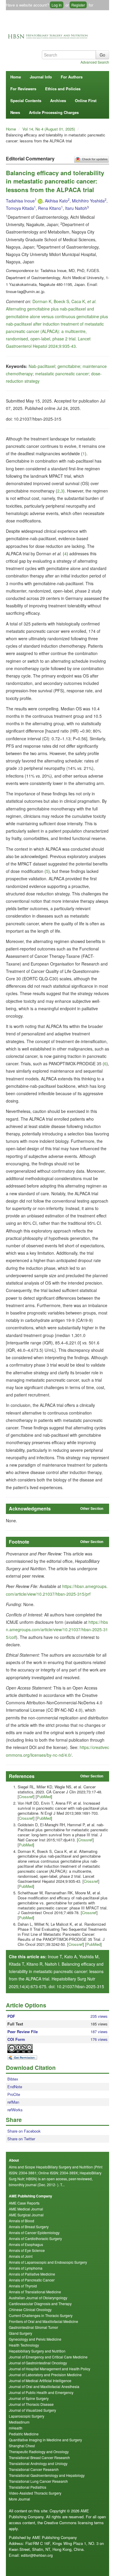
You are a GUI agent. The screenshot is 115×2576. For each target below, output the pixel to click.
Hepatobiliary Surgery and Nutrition (37, 2351)
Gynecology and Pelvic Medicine (35, 2339)
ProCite (14, 2094)
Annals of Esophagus (26, 2244)
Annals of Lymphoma (26, 2268)
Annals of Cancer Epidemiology (34, 2233)
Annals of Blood (22, 2221)
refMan (13, 2102)
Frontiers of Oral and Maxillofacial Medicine (43, 2321)
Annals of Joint (21, 2256)
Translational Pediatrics (28, 2487)
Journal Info (41, 77)
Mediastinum (19, 2422)
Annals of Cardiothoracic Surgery (35, 2238)
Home (16, 77)
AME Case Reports (24, 2203)
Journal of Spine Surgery (29, 2398)
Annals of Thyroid (23, 2286)
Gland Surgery (20, 2333)
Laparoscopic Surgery (27, 2416)
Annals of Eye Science (27, 2250)
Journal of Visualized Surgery (32, 2410)
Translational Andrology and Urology (38, 2463)
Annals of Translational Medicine (35, 2292)
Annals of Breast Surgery (29, 2227)
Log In (57, 5)
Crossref (26, 1797)
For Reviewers (23, 89)
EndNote (15, 2087)
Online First (86, 100)
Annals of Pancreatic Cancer (32, 2280)
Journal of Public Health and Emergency (41, 2392)
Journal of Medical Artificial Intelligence (40, 2380)
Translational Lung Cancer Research (38, 2481)
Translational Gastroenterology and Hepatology (47, 2475)
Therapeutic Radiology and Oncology (39, 2452)
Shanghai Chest (22, 2446)
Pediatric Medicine (24, 2434)
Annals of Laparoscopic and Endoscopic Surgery (48, 2262)
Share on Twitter (21, 2139)
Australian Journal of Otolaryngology (38, 2298)
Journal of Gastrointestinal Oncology (38, 2363)
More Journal (19, 2499)
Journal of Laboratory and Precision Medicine (45, 2375)
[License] (25, 2049)
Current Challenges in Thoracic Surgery (41, 2315)
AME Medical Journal (26, 2209)
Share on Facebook (24, 2131)
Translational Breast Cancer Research (39, 2457)
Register (78, 5)
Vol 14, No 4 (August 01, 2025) (49, 129)
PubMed (44, 1797)
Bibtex (13, 2079)
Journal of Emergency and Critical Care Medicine (48, 2357)
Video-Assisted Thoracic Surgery (35, 2493)
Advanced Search (95, 62)
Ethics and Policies (63, 89)
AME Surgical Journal (26, 2215)
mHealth (16, 2428)
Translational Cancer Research (34, 2469)
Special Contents (26, 100)
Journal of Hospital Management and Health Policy (50, 2369)
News (15, 112)
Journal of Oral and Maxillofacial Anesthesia (44, 2386)
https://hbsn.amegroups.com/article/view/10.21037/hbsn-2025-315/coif (57, 1629)
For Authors (72, 77)
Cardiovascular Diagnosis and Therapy (40, 2304)
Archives (58, 100)
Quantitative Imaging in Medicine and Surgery (45, 2440)
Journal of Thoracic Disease (31, 2404)
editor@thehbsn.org (37, 2555)
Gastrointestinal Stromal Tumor (33, 2327)
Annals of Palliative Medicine (32, 2274)
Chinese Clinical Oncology (30, 2309)
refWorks (15, 2110)
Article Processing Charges (54, 112)
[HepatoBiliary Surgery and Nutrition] (57, 35)
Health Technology (24, 2345)
